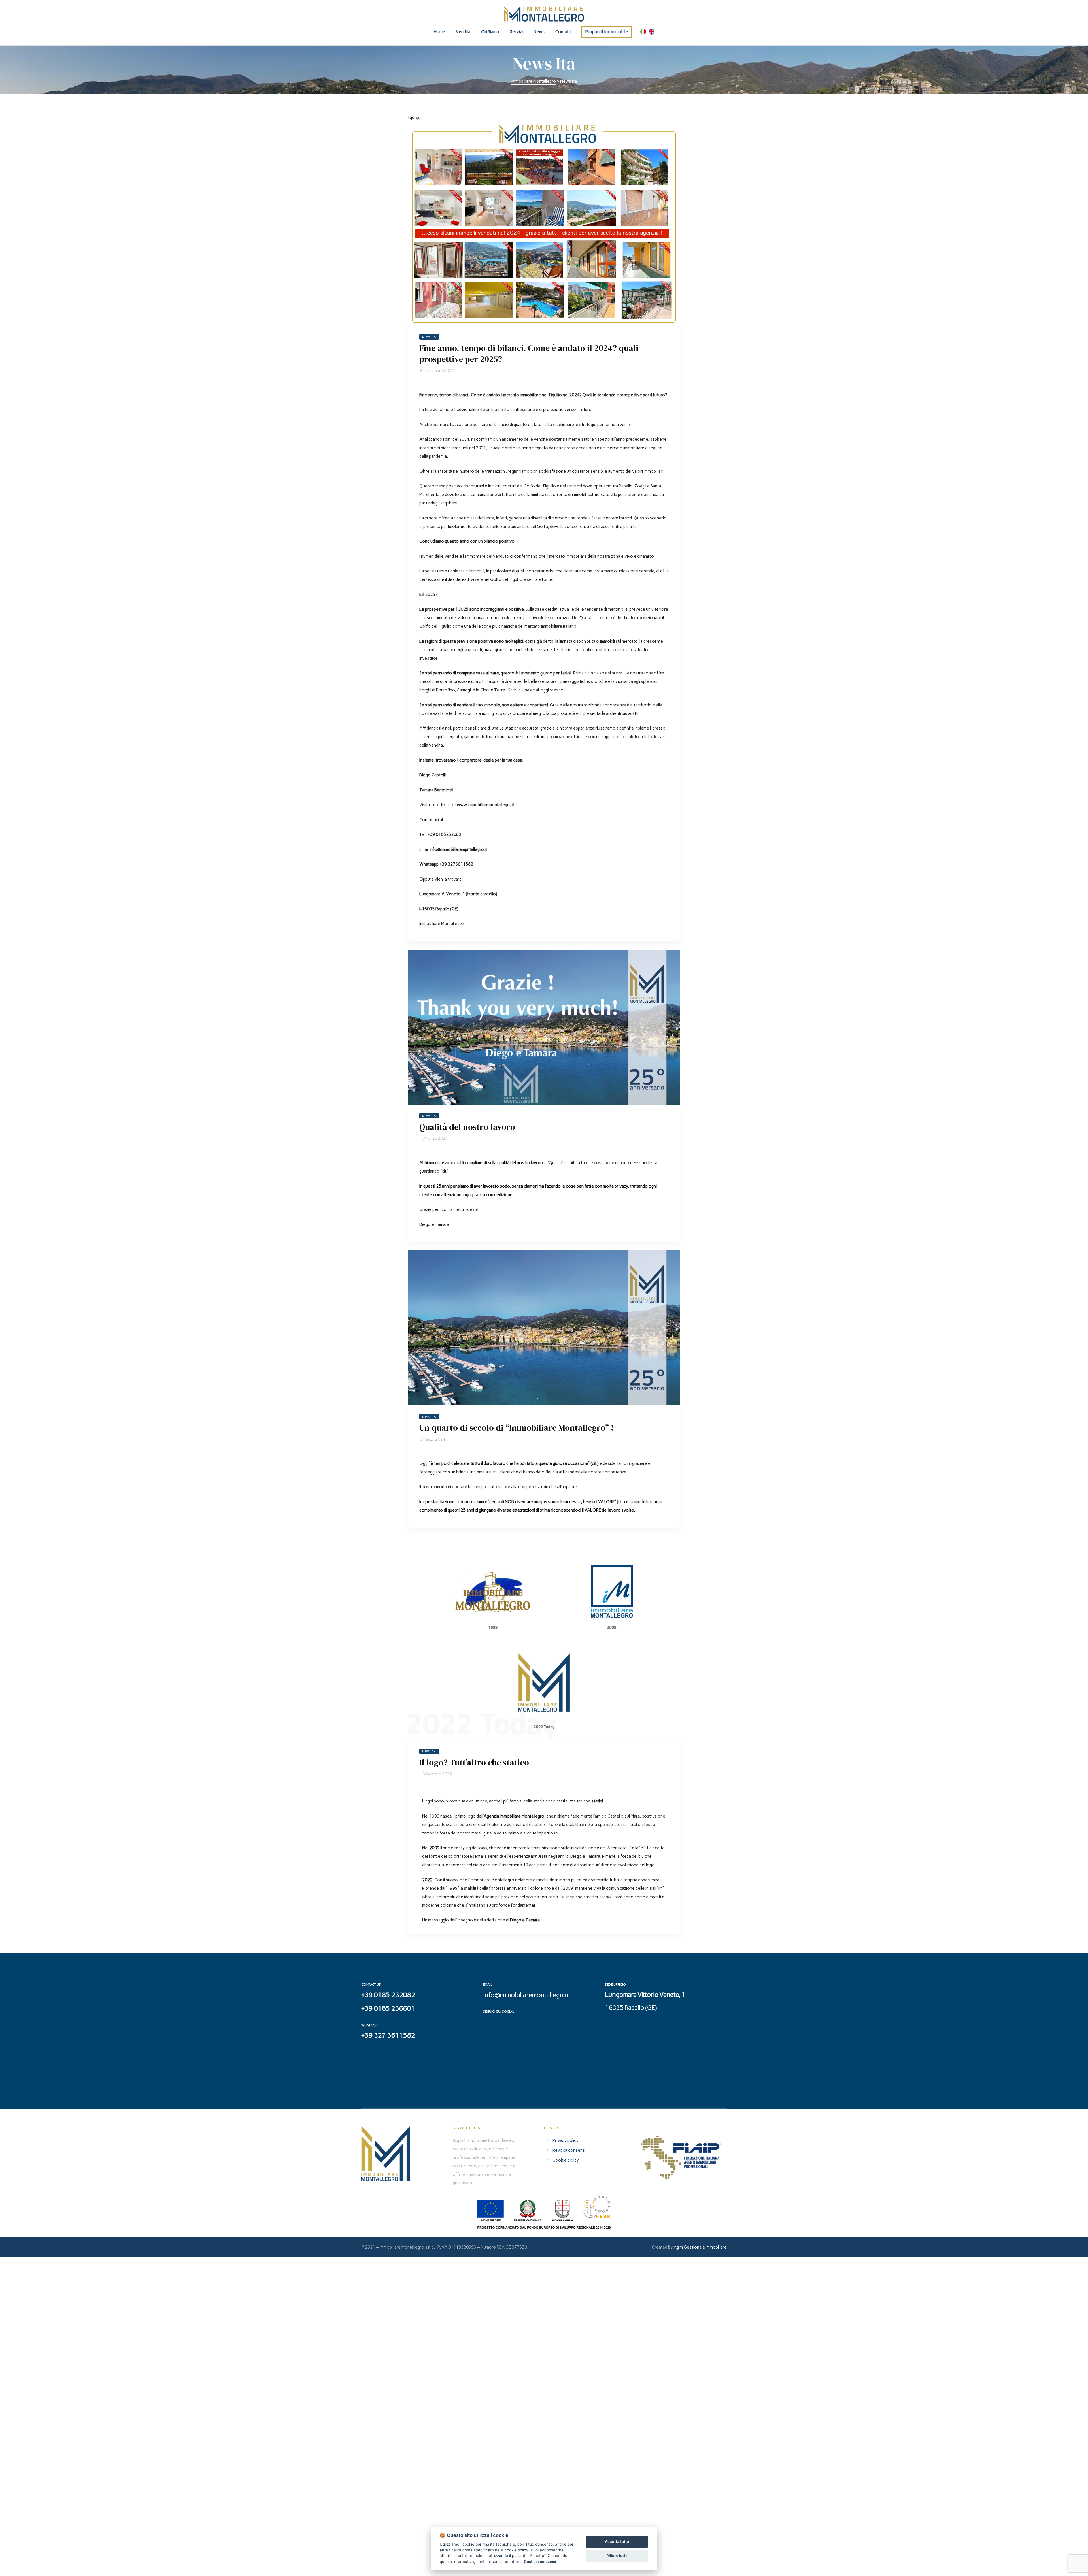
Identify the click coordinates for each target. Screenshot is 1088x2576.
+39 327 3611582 (388, 2035)
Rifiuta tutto (617, 2556)
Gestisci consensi (540, 2562)
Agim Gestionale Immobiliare (700, 2247)
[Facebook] (488, 2023)
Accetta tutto (617, 2541)
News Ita (429, 337)
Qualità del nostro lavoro (467, 1127)
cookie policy (517, 2550)
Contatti (563, 32)
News (539, 32)
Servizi (516, 32)
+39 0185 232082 (388, 1995)
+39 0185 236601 (388, 2008)
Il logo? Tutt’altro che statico (474, 1762)
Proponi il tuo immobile (607, 32)
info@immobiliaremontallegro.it (527, 1995)
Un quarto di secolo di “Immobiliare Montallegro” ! (517, 1428)
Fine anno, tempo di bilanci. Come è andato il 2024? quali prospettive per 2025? (529, 353)
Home (439, 32)
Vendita (463, 32)
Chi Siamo (490, 32)
